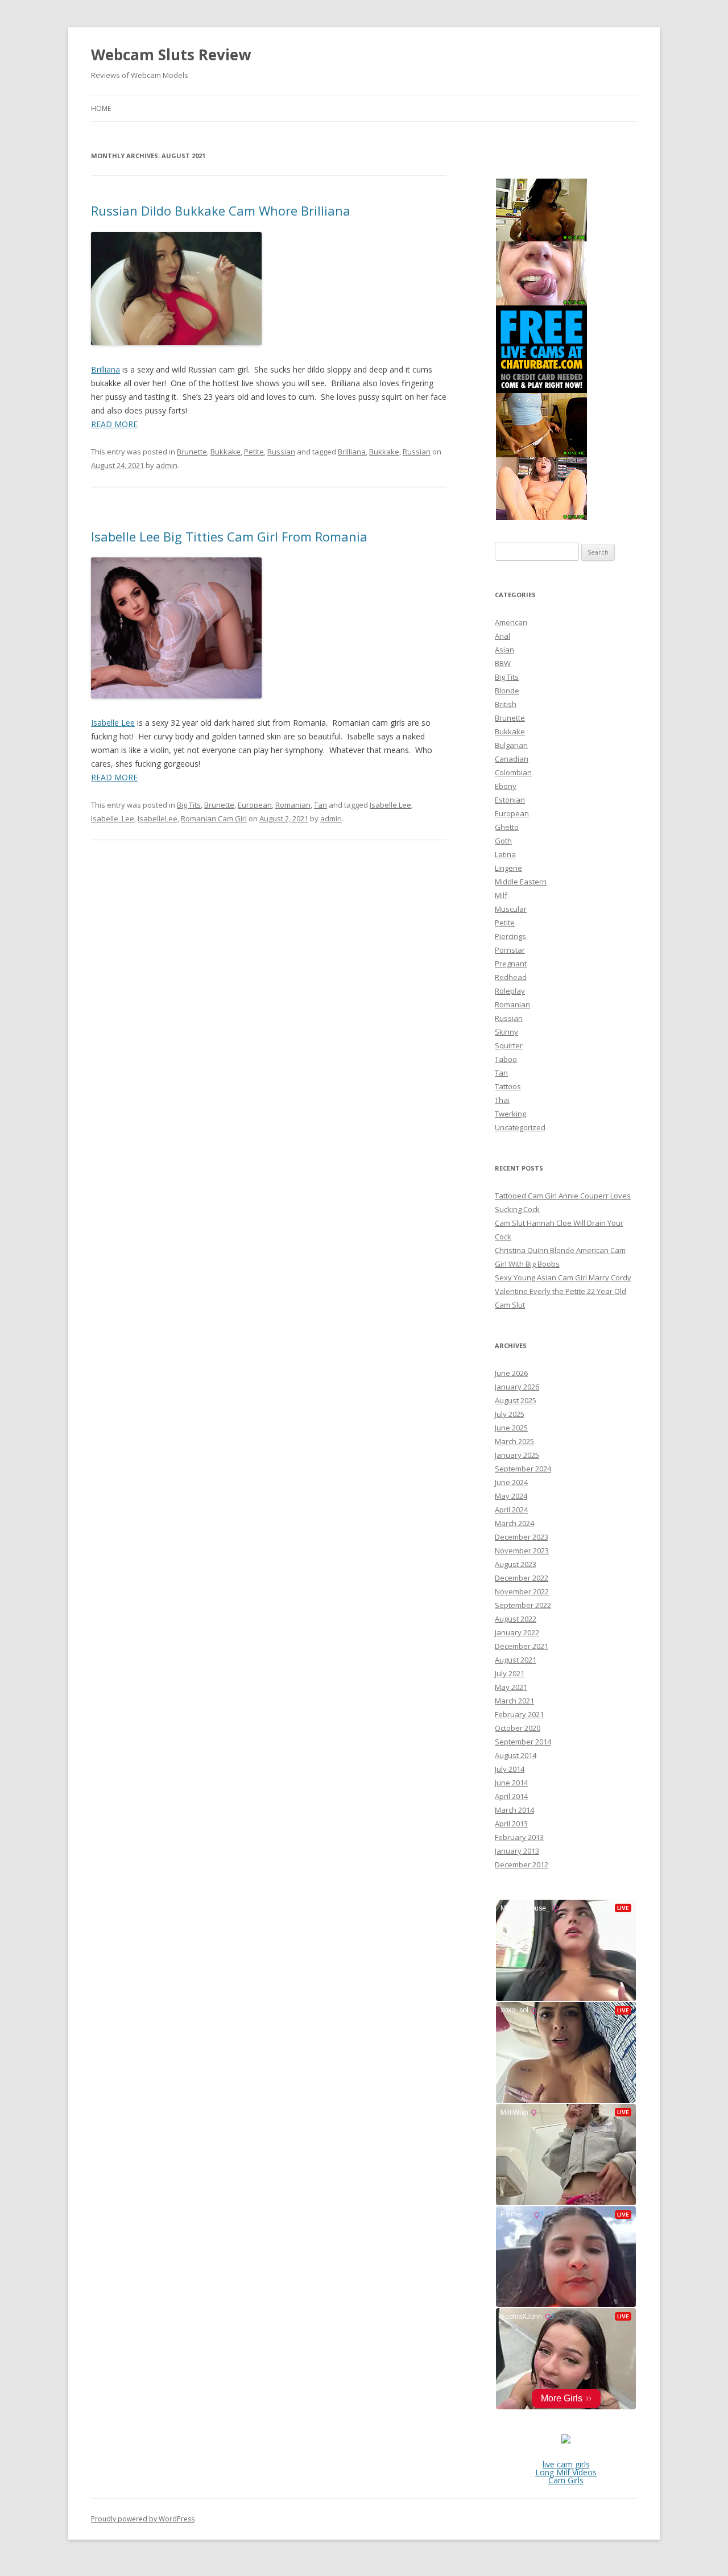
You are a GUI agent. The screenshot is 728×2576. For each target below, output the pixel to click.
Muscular (511, 909)
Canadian (512, 759)
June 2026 (511, 1373)
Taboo (506, 1059)
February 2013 (519, 1837)
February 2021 (519, 1714)
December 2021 (522, 1646)
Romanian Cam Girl (214, 818)
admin (167, 465)
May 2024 (511, 1496)
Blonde (507, 690)
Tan (320, 805)
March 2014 (514, 1810)
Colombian (513, 772)
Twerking (510, 1114)
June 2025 (511, 1428)
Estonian (510, 800)
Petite (254, 452)
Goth (503, 841)
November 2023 (522, 1550)
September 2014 (523, 1742)
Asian (504, 650)
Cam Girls (566, 2480)
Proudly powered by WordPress (143, 2519)
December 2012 (522, 1864)
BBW (503, 663)
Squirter (509, 1045)
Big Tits (189, 805)
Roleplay (510, 991)
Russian (281, 452)
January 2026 (517, 1387)
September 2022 (523, 1605)
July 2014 (510, 1769)
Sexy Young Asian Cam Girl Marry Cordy (563, 1277)
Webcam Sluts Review (171, 55)
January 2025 (517, 1455)
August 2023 (516, 1564)
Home (101, 108)
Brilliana (106, 369)
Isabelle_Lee (113, 818)
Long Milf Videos (566, 2472)
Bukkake (226, 452)
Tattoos (508, 1086)
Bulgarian (511, 745)
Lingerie (508, 868)
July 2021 (510, 1673)
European (255, 805)
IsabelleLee (158, 818)
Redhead (511, 977)
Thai (502, 1100)
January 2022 (517, 1632)
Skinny (506, 1032)
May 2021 (511, 1687)
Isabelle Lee (113, 723)
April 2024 (511, 1510)
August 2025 (516, 1400)
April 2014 (511, 1796)
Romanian (293, 805)
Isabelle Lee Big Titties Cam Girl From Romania (229, 536)
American (511, 622)
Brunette (192, 452)
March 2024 (514, 1523)
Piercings (510, 936)
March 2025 (514, 1441)
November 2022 (522, 1591)
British (506, 704)
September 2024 (523, 1469)
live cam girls (566, 2464)
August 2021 (516, 1660)
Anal (502, 636)
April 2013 (511, 1824)
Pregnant (511, 964)
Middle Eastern (521, 882)
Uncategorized (520, 1127)
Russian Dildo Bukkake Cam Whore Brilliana (221, 210)
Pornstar (510, 950)
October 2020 (518, 1728)
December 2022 (522, 1578)
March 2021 (514, 1701)
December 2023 (522, 1537)
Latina (505, 854)
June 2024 (511, 1482)
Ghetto (507, 827)
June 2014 (511, 1783)
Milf (501, 895)
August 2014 (516, 1755)
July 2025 (510, 1414)
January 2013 (517, 1851)
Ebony (506, 786)
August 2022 (516, 1619)
